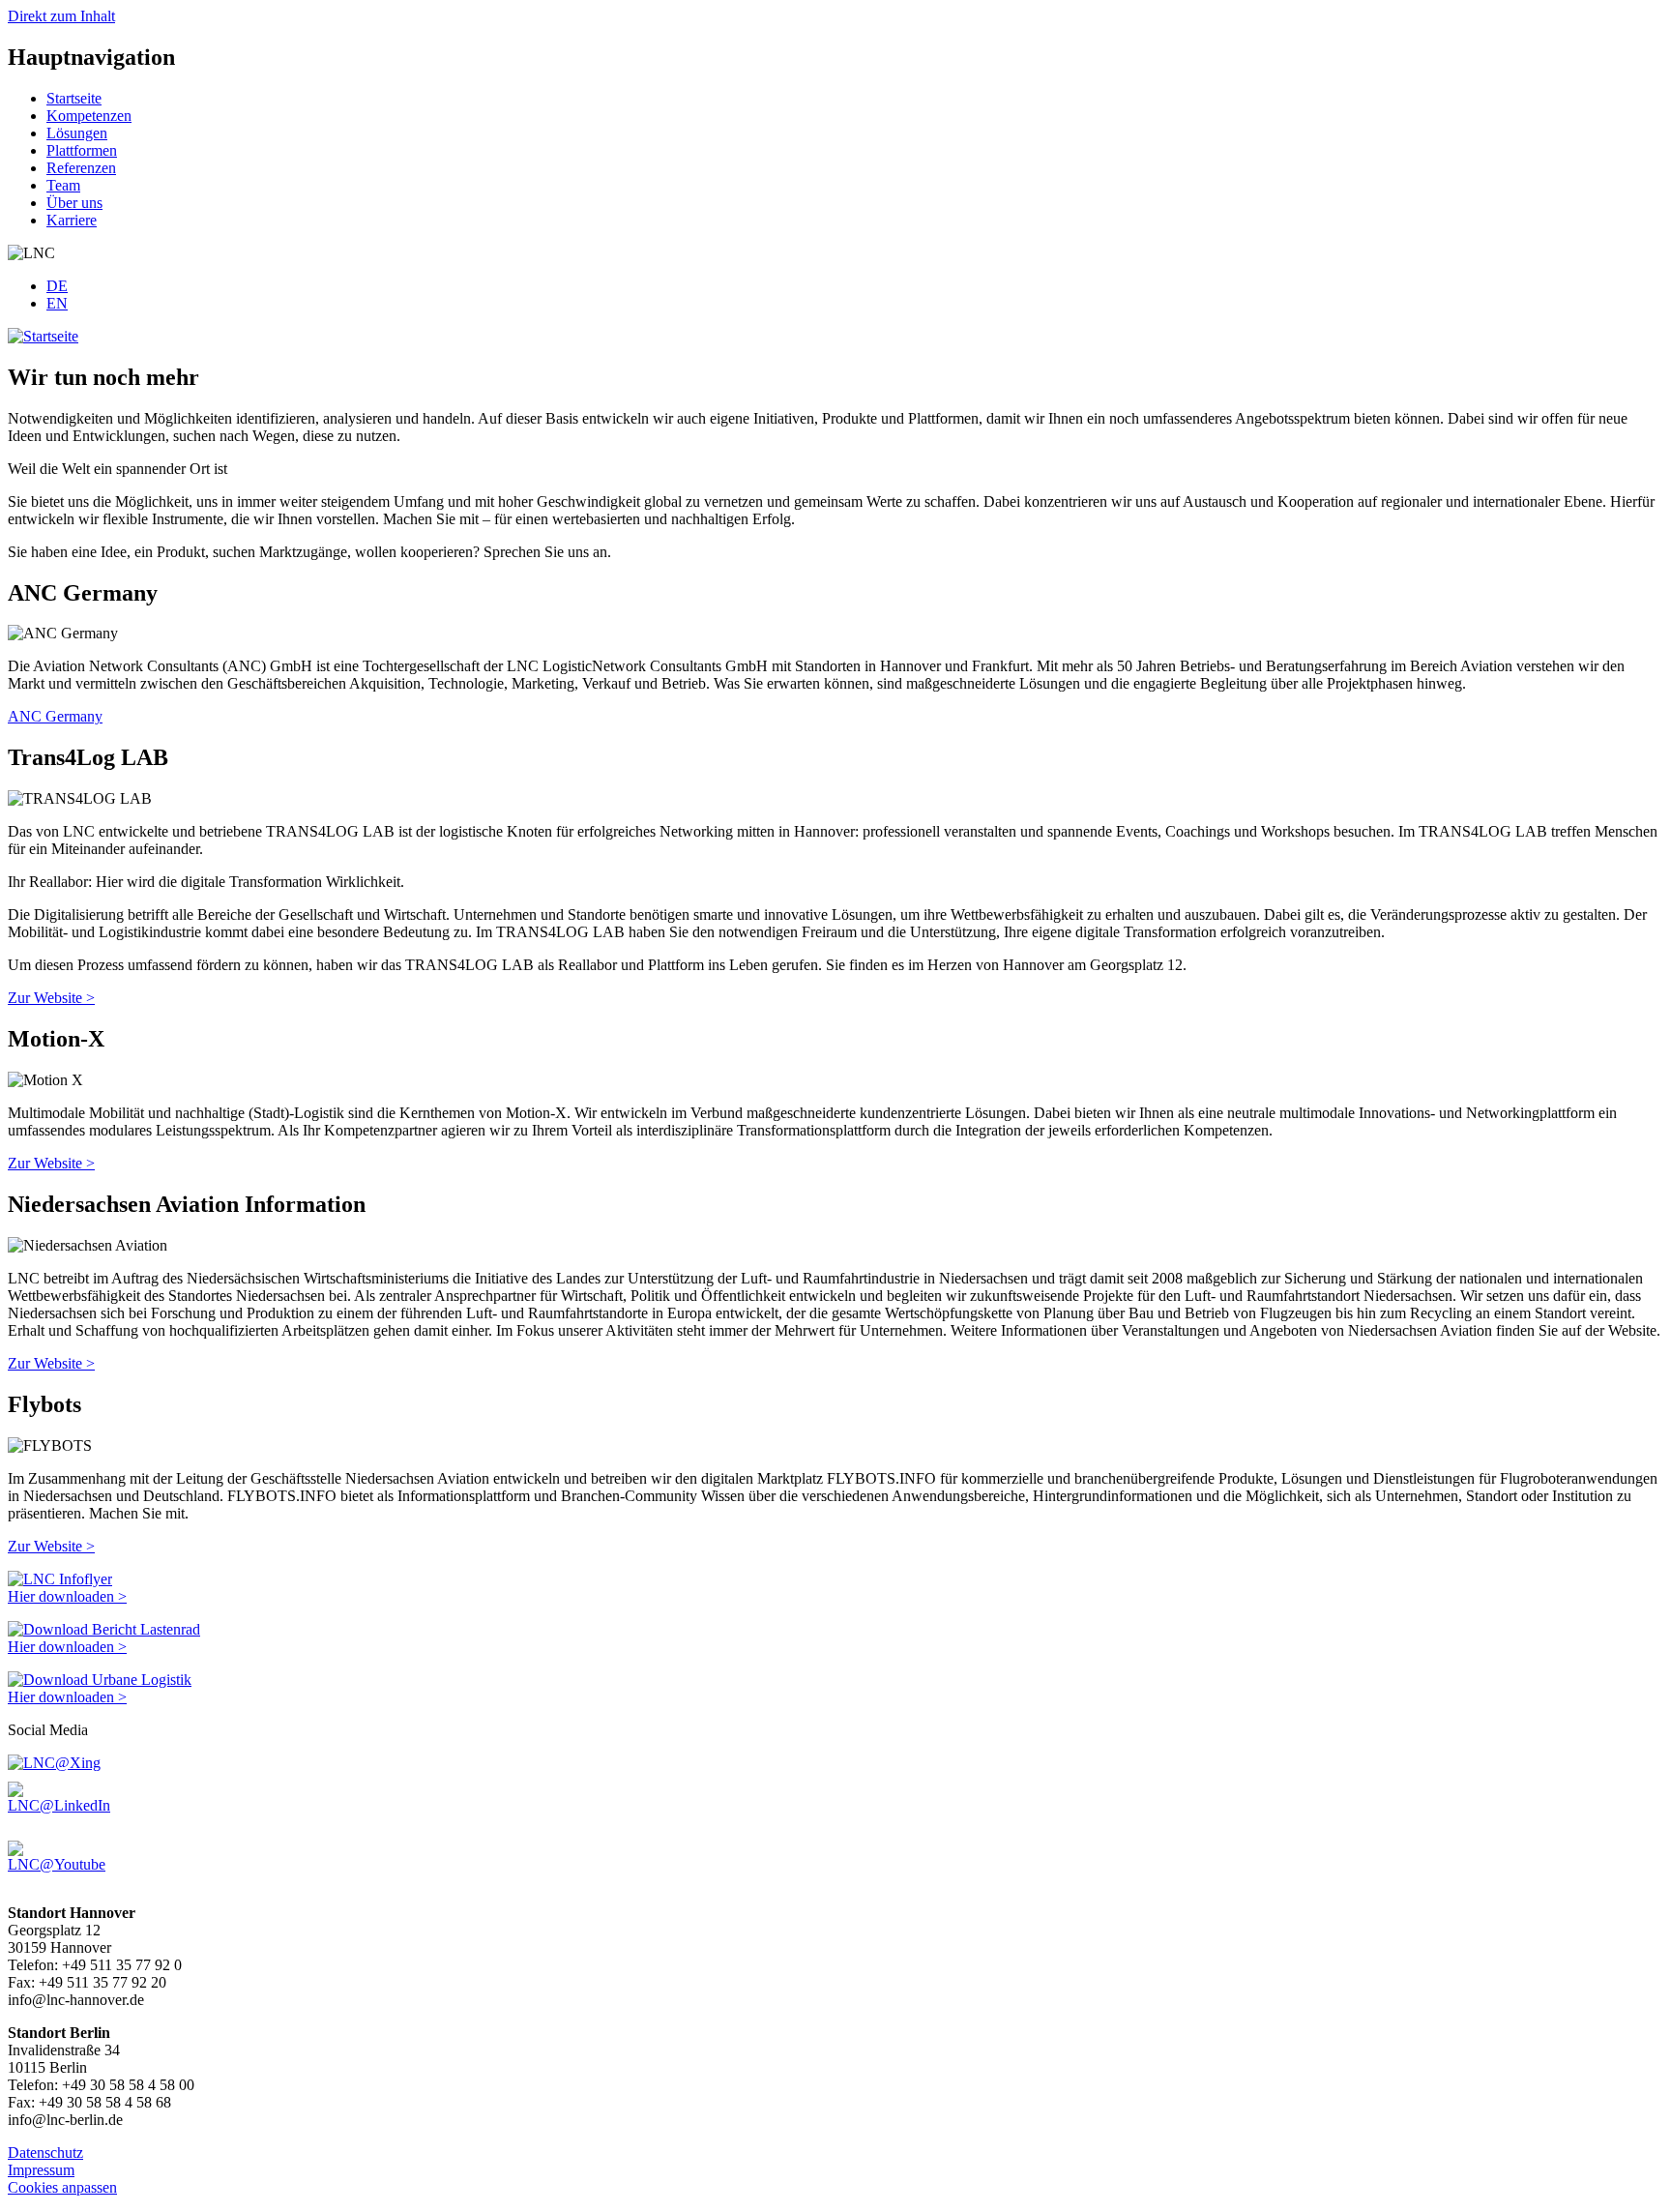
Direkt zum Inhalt (61, 16)
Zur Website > (51, 998)
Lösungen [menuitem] (77, 133)
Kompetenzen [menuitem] (89, 116)
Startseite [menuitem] (74, 98)
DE (57, 286)
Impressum (41, 2170)
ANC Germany (55, 716)
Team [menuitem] (63, 185)
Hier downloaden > (67, 1596)
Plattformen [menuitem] (82, 150)
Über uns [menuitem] (74, 203)
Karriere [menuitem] (72, 220)
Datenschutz (45, 2153)
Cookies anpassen (62, 2187)
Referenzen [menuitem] (81, 168)
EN (57, 303)
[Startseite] (43, 336)
